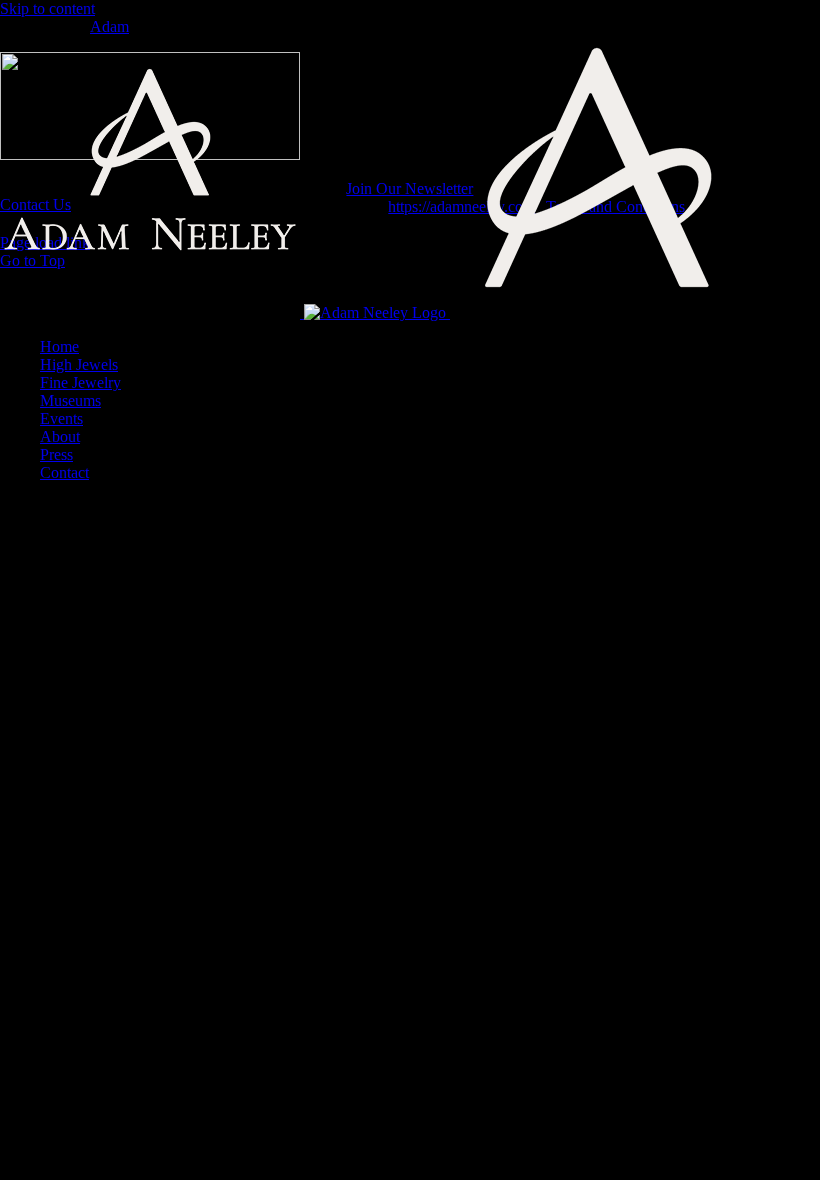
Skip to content (47, 8)
